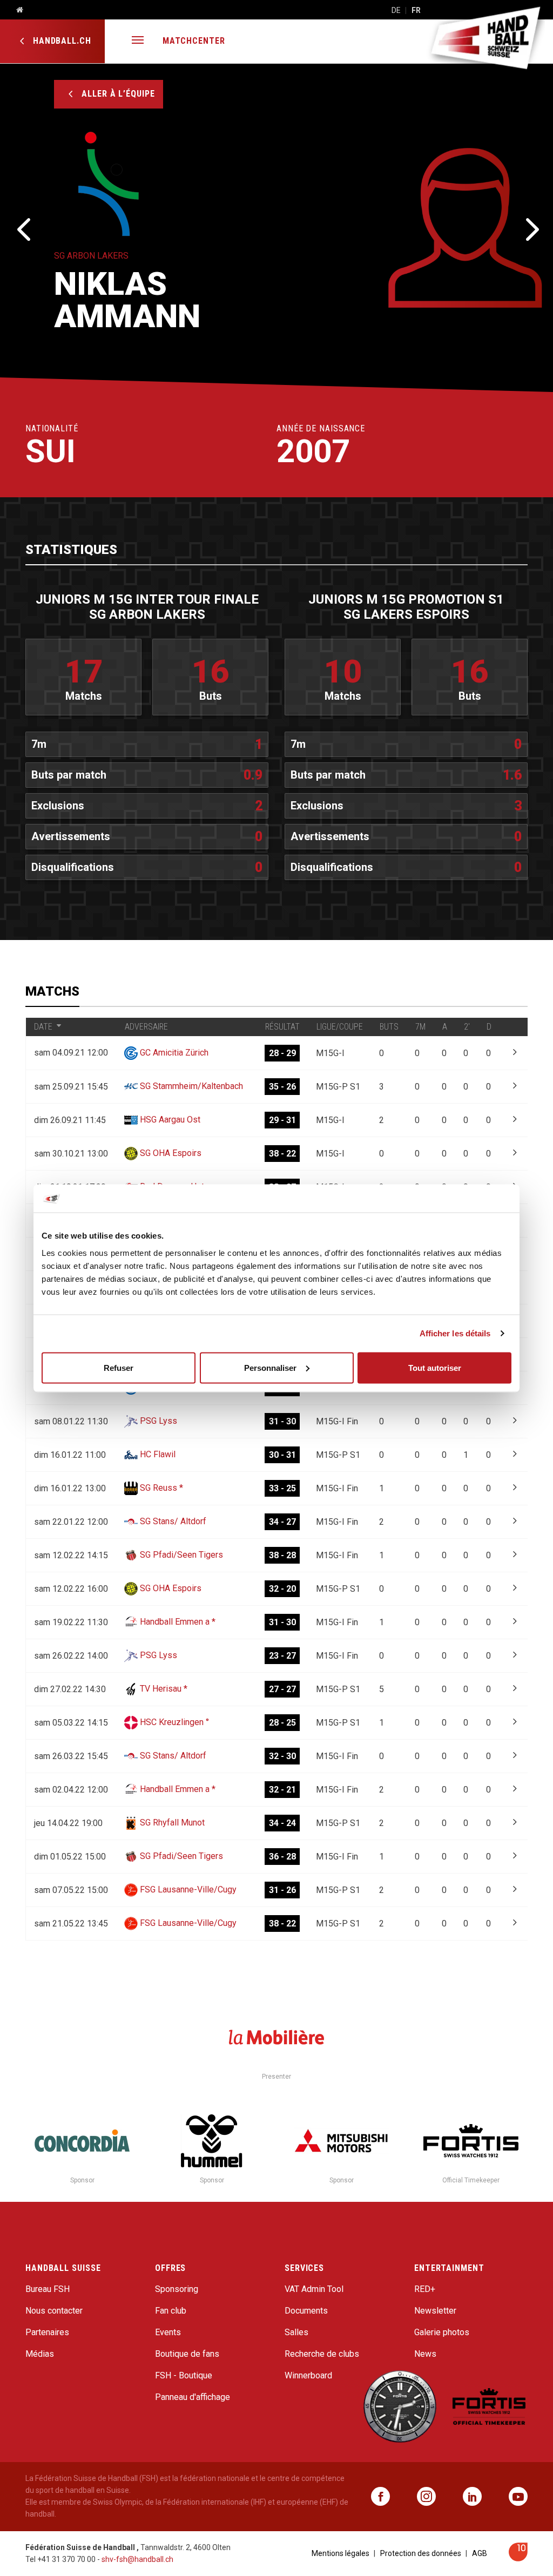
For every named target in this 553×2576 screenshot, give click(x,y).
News (425, 2354)
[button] (138, 41)
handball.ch (61, 41)
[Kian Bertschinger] (530, 228)
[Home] (16, 10)
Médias (40, 2354)
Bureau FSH (48, 2289)
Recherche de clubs (322, 2354)
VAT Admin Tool (314, 2289)
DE (396, 10)
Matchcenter (194, 41)
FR (416, 10)
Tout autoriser (435, 1367)
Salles (296, 2332)
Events (168, 2332)
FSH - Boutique (184, 2375)
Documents (306, 2311)
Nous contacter (54, 2311)
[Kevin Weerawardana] (23, 228)
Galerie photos (442, 2332)
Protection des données (421, 2553)
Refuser (119, 1367)
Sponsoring (177, 2289)
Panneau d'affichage (193, 2397)
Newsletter (435, 2311)
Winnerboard (308, 2375)
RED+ (425, 2289)
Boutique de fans (187, 2354)
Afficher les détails (455, 1333)
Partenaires (47, 2332)
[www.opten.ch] (518, 2558)
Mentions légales (340, 2553)
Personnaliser (270, 1367)
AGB (480, 2553)
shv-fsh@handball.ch (137, 2559)
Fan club (171, 2311)
